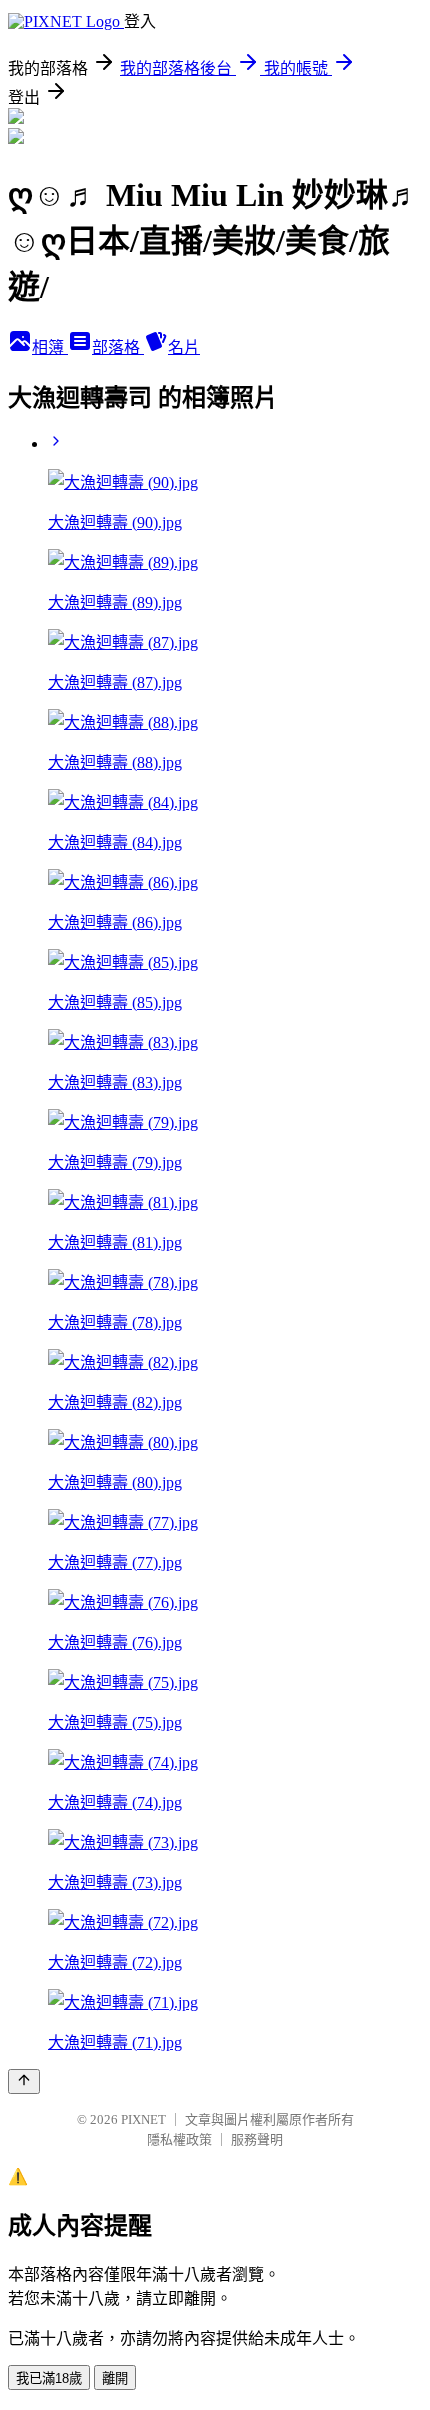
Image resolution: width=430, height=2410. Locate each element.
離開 (115, 2378)
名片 (184, 347)
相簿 (50, 347)
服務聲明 (257, 2139)
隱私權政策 (179, 2139)
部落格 (118, 347)
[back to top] (24, 2081)
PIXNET (143, 2119)
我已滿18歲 (49, 2378)
